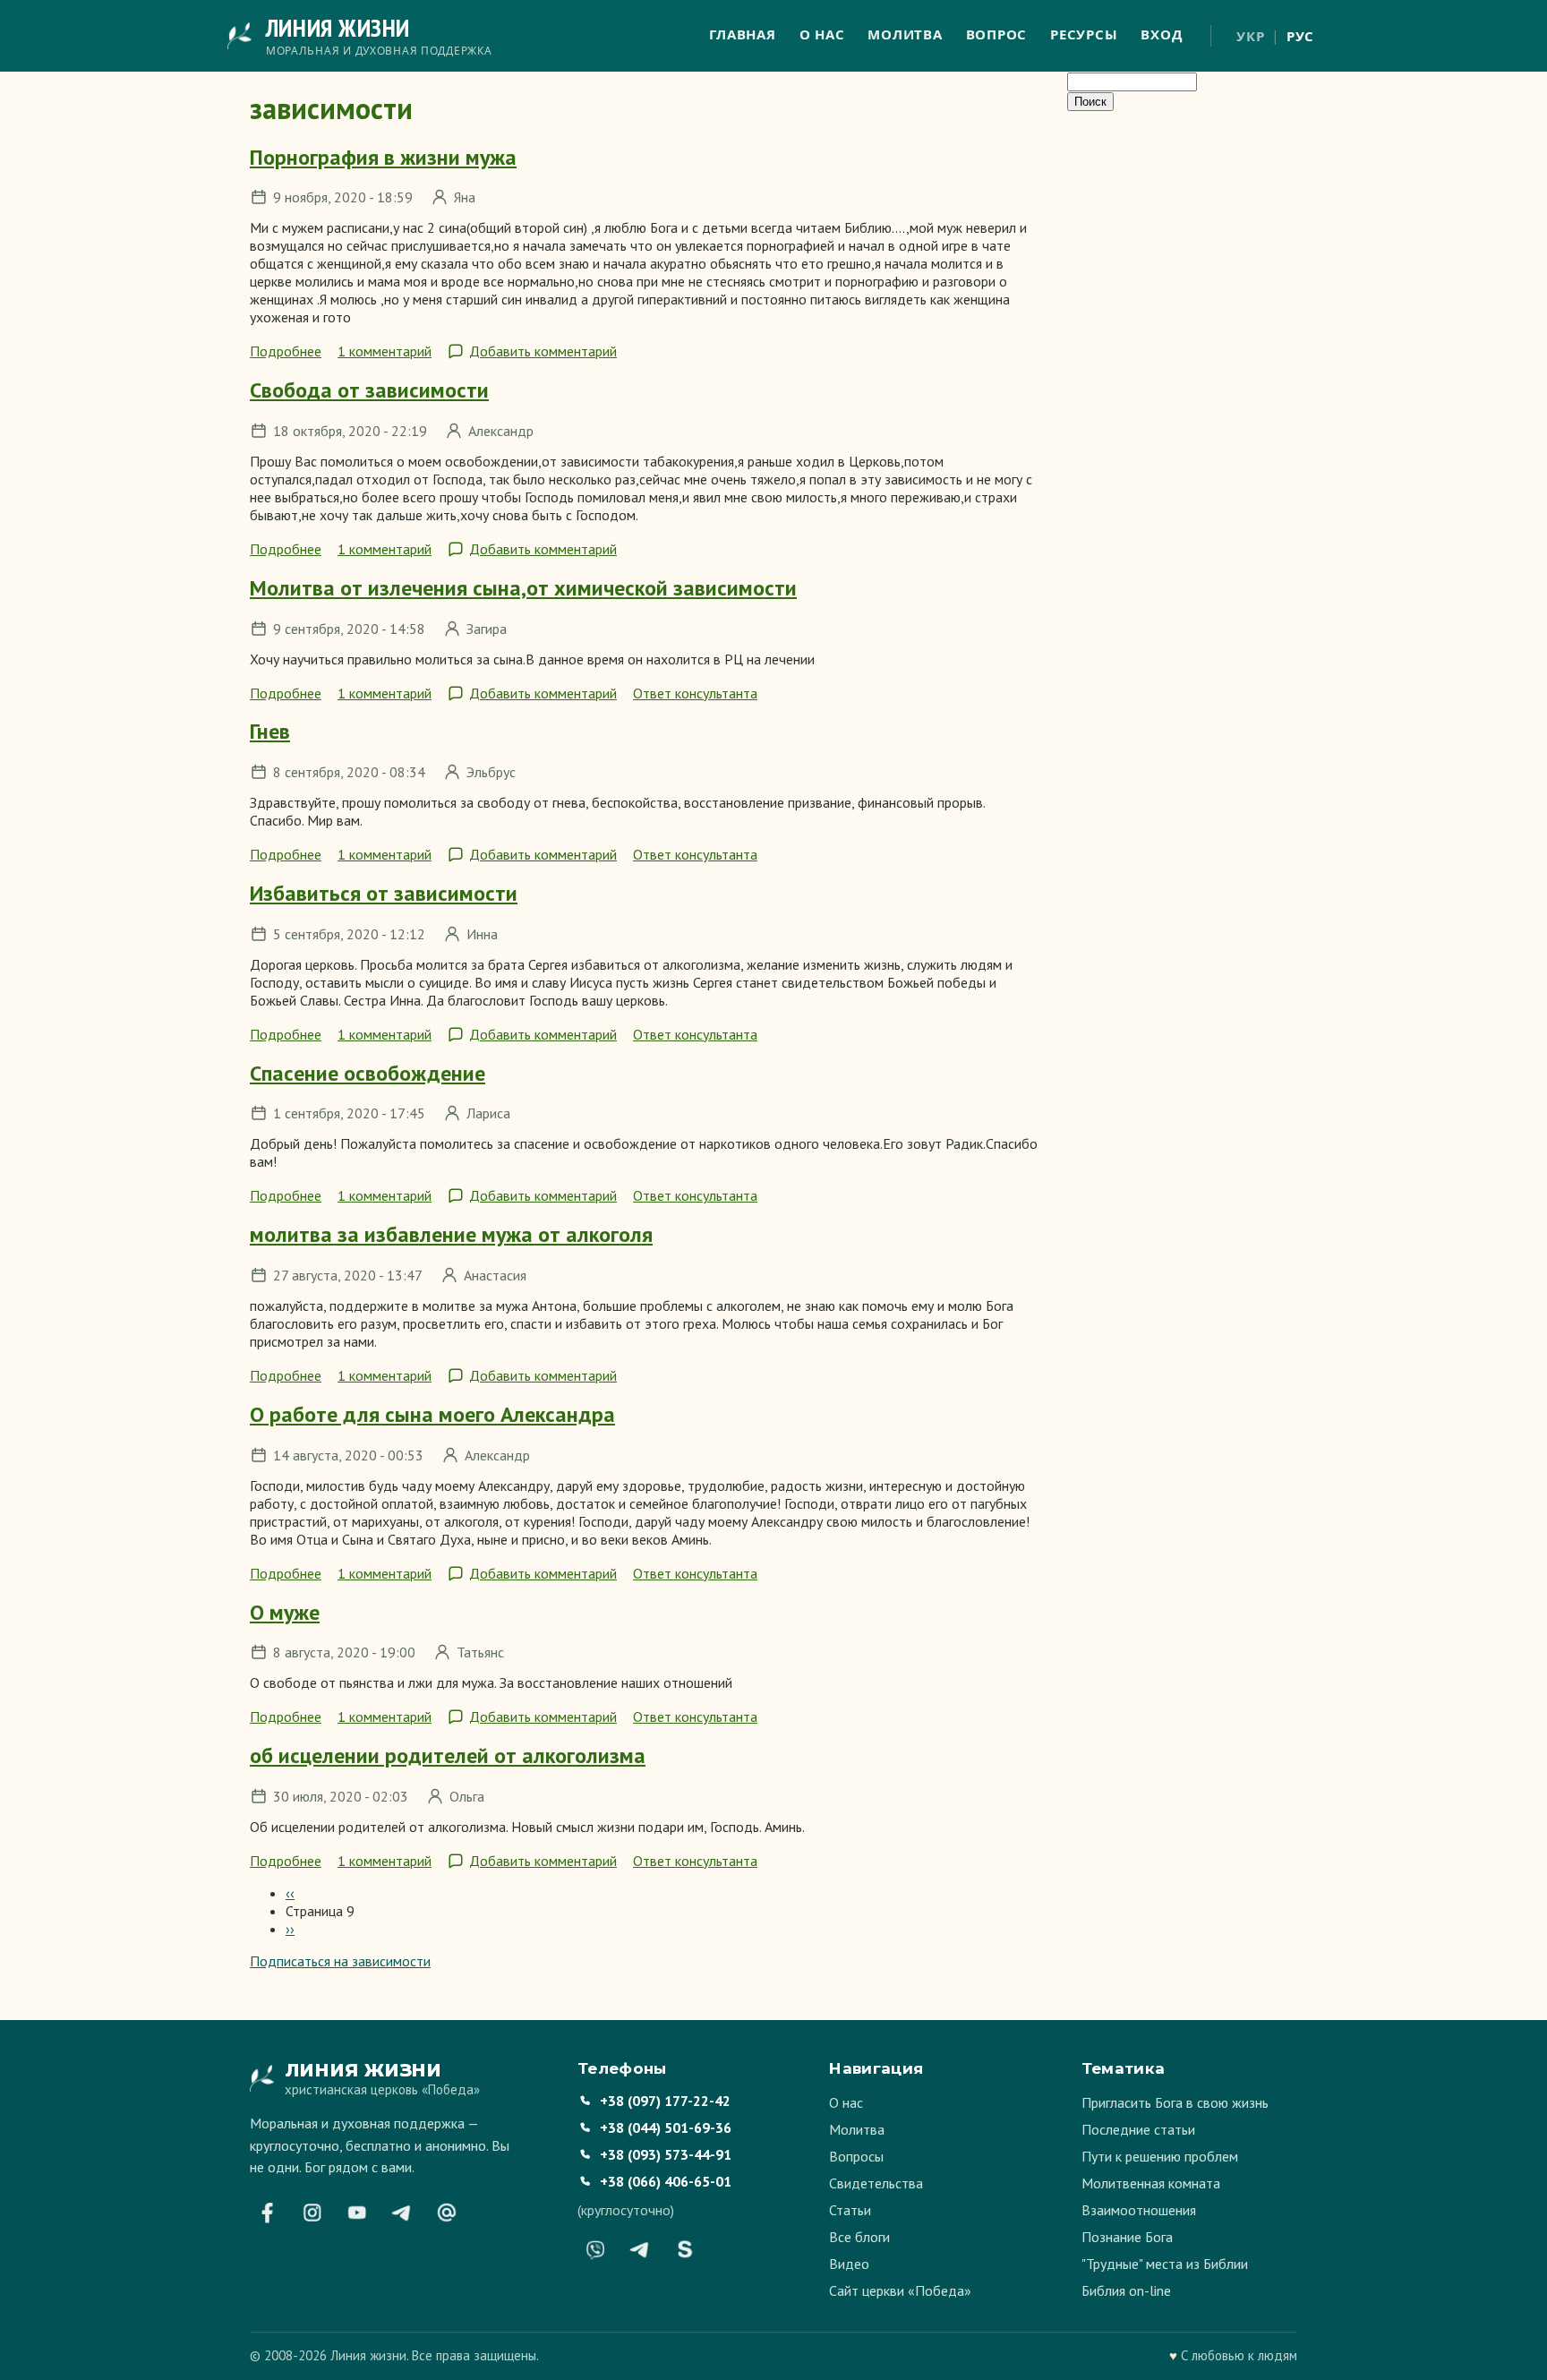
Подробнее (286, 351)
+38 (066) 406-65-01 (666, 2181)
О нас (822, 34)
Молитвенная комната (1151, 2183)
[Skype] (685, 2249)
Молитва (905, 34)
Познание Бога (1127, 2237)
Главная (742, 34)
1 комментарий (385, 351)
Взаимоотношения (1139, 2210)
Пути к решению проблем (1160, 2156)
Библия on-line (1126, 2290)
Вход (1161, 34)
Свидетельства (876, 2183)
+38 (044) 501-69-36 (666, 2127)
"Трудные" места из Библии (1165, 2264)
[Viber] (595, 2249)
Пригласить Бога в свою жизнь (1175, 2102)
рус (1300, 36)
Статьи (850, 2210)
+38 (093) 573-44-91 (666, 2154)
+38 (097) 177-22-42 (665, 2101)
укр (1250, 36)
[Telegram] (402, 2213)
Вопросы (856, 2156)
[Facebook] (268, 2213)
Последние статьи (1138, 2129)
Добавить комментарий (543, 351)
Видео (849, 2264)
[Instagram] (312, 2213)
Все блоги (859, 2237)
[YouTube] (357, 2213)
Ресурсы (1084, 34)
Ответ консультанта (695, 693)
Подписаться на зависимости (340, 1961)
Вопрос (997, 34)
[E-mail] (447, 2213)
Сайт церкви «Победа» (900, 2290)
